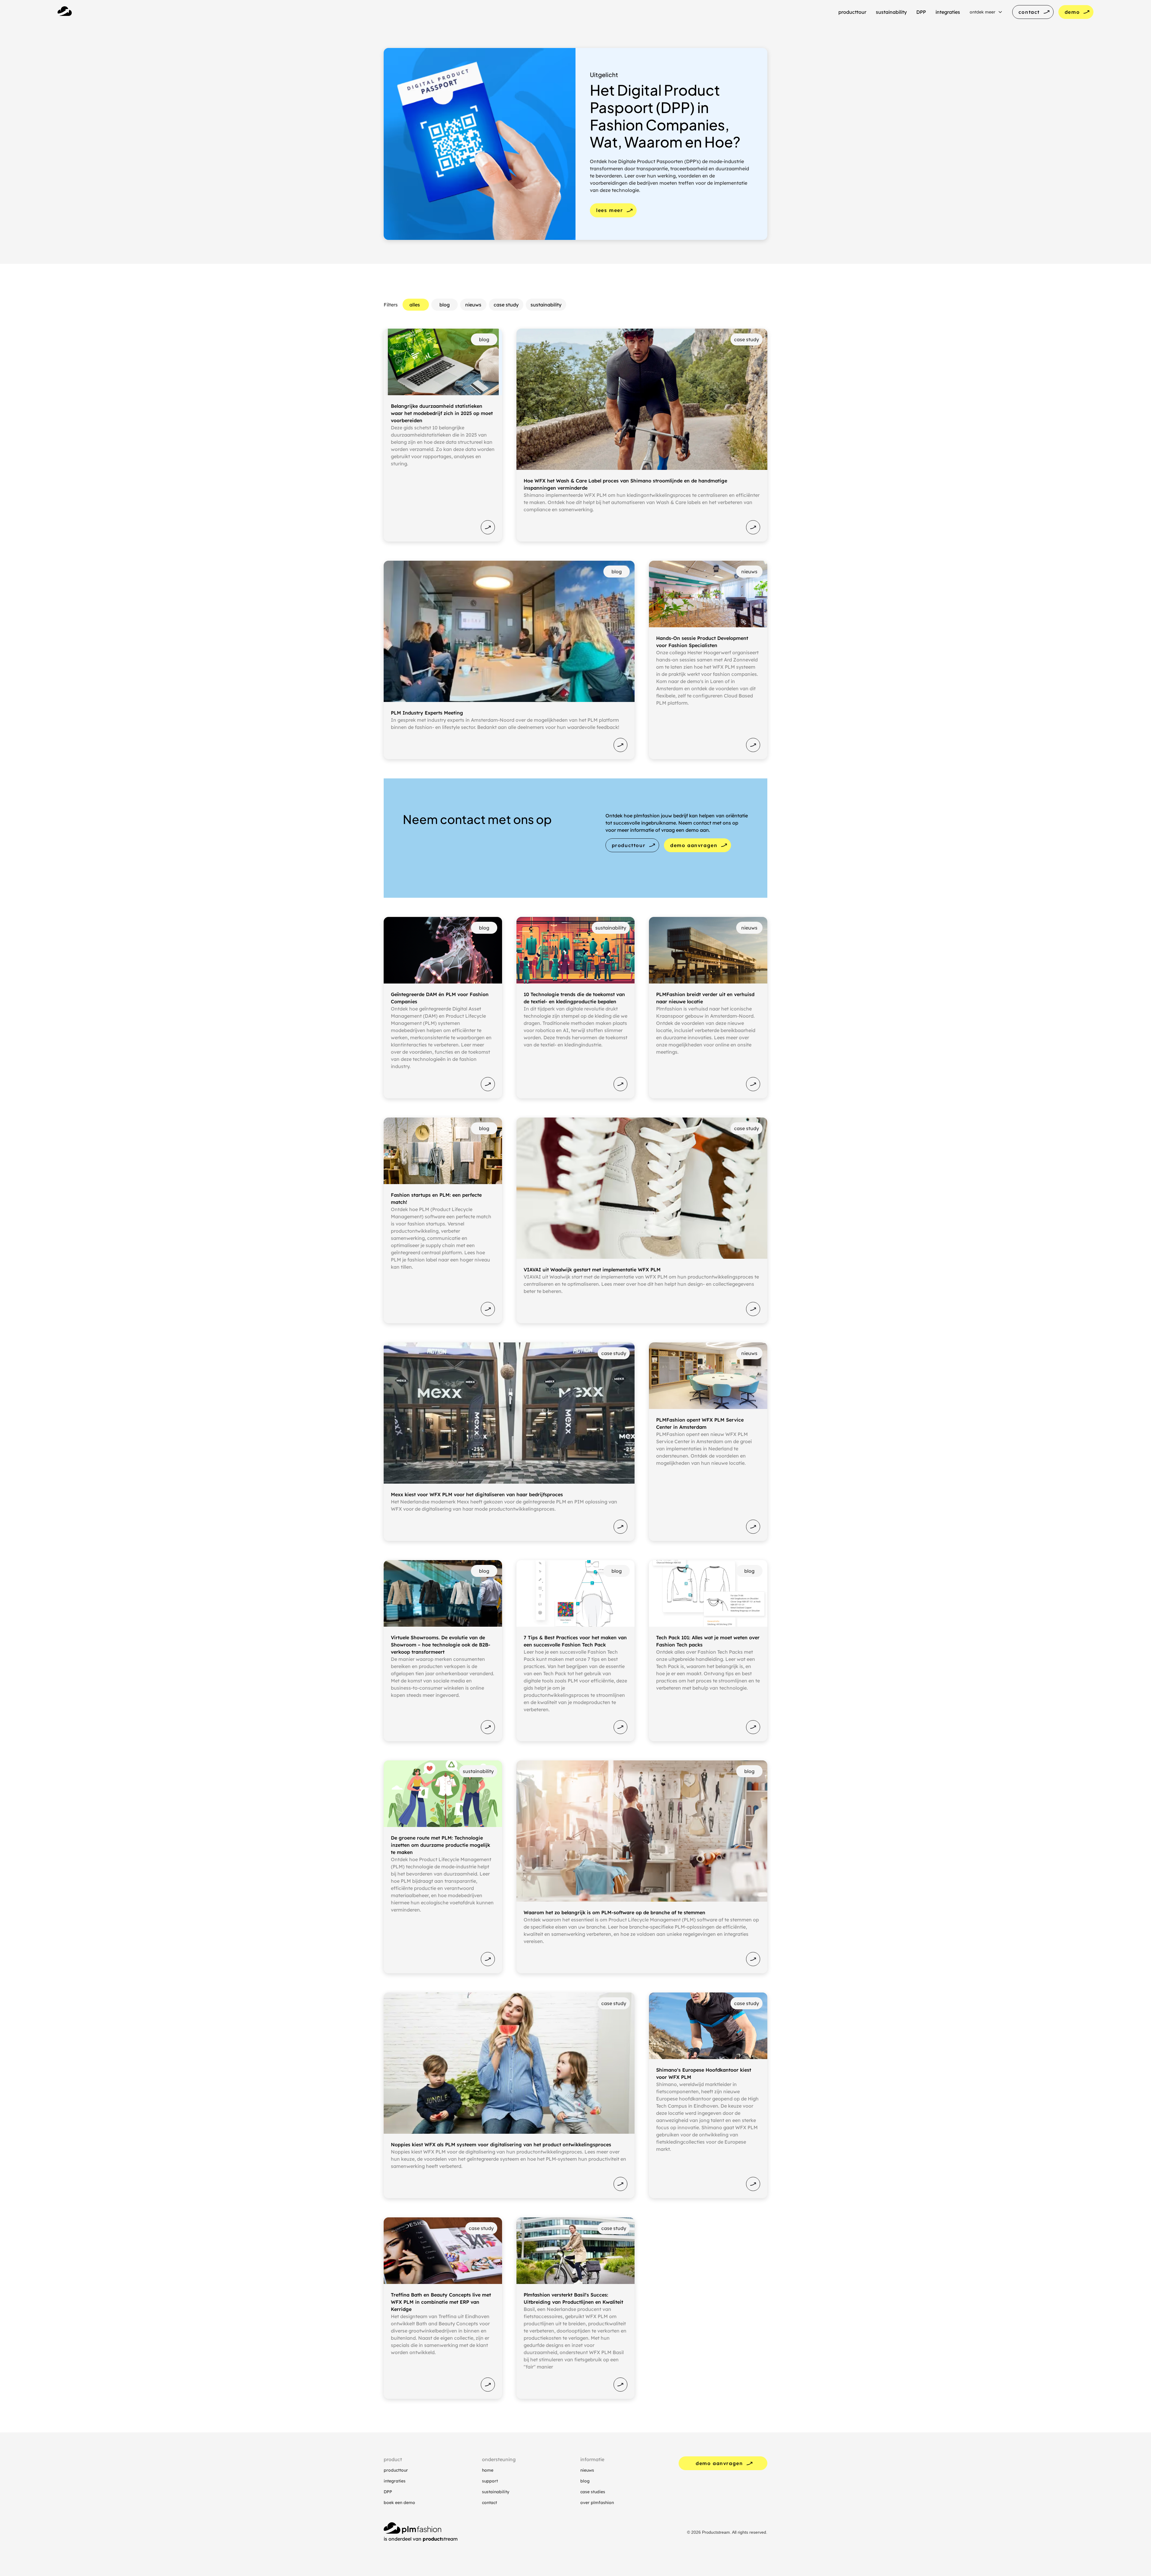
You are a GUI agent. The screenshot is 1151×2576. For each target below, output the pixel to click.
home (488, 2470)
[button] (986, 12)
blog (585, 2481)
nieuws (587, 2470)
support (490, 2481)
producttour (396, 2470)
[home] (65, 12)
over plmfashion (597, 2503)
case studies (593, 2492)
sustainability (496, 2492)
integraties (395, 2481)
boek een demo (399, 2503)
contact (489, 2503)
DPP (388, 2492)
